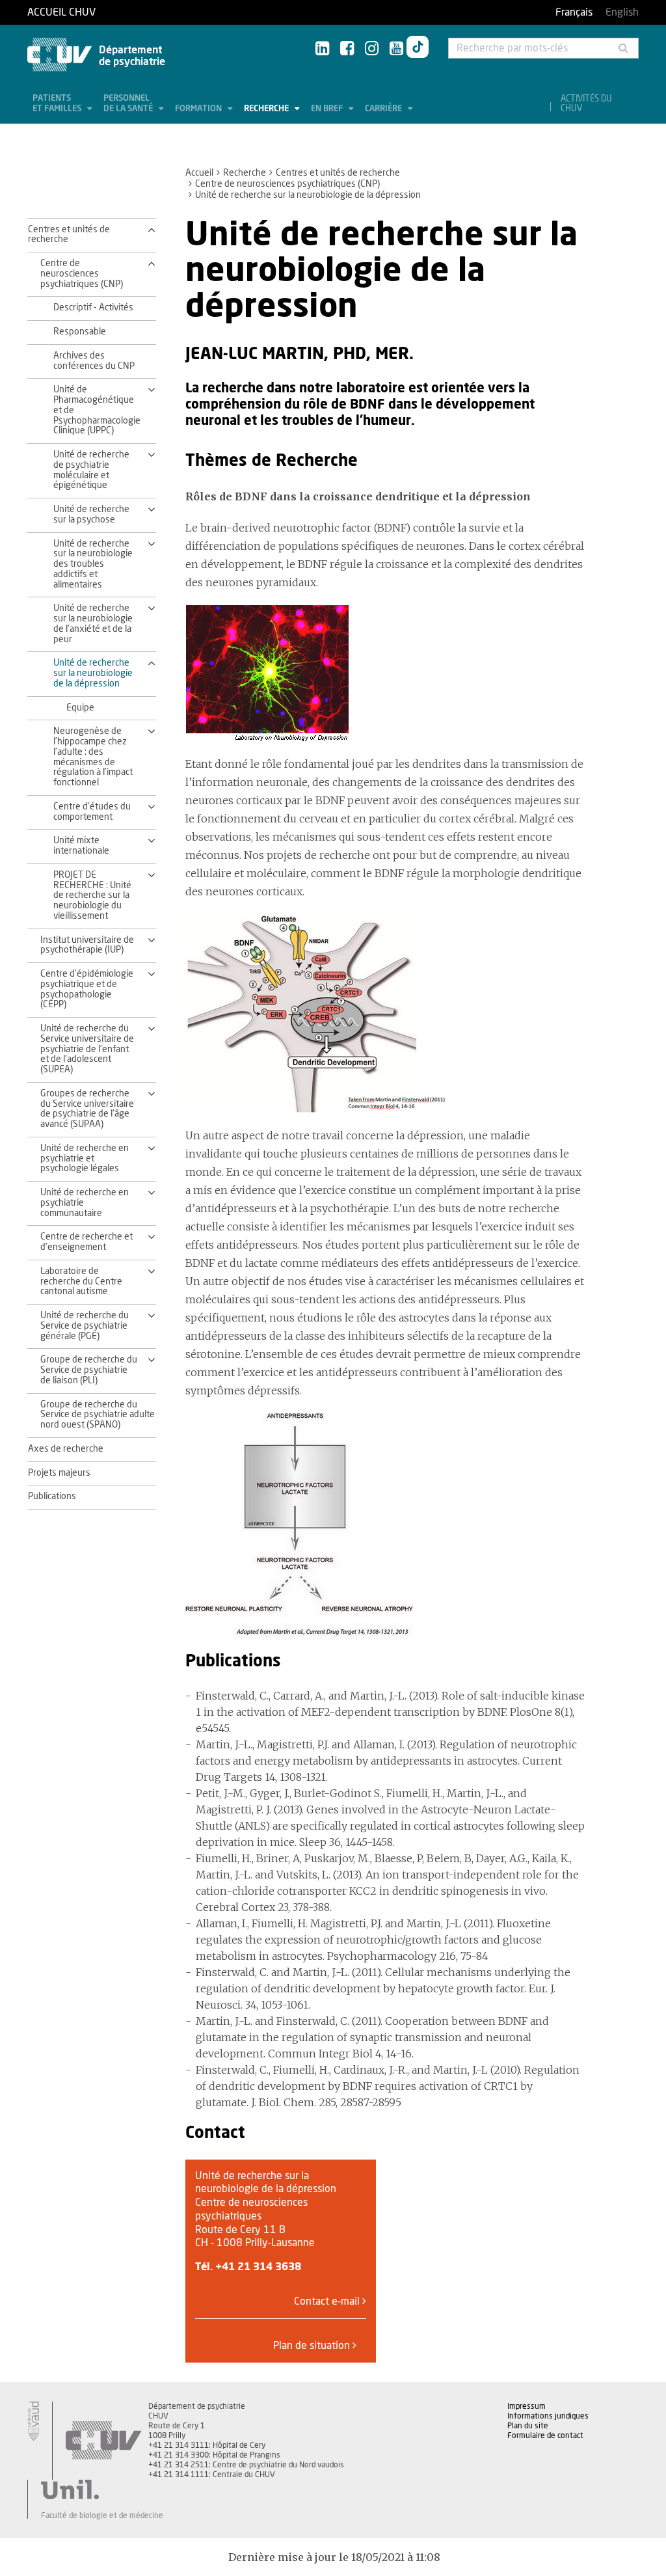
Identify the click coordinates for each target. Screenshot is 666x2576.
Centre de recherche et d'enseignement (87, 1242)
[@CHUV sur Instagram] (372, 49)
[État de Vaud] (33, 2421)
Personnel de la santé (129, 104)
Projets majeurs (59, 1473)
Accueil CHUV (61, 12)
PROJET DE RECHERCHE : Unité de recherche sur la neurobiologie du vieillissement (92, 896)
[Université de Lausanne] (102, 2489)
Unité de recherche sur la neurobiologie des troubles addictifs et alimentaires (93, 564)
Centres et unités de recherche (338, 173)
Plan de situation (313, 2346)
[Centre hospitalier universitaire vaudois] (103, 2441)
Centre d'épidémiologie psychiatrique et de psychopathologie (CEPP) (87, 989)
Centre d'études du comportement (92, 812)
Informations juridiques (548, 2416)
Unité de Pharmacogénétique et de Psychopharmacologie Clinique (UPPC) (96, 410)
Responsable (80, 332)
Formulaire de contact (545, 2435)
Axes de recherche (66, 1449)
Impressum (526, 2406)
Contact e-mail (328, 2301)
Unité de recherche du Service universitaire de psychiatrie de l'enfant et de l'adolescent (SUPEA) (87, 1049)
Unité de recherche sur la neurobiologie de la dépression (93, 673)
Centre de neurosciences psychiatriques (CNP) (287, 184)
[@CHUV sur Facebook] (347, 49)
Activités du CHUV (586, 104)
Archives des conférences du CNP (94, 361)
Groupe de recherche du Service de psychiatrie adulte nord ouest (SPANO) (98, 1415)
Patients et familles (58, 104)
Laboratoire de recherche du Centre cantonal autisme (81, 1282)
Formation (199, 109)
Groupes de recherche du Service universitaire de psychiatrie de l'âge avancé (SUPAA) (87, 1109)
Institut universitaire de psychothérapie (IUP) (87, 945)
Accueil (199, 173)
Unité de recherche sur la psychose (91, 515)
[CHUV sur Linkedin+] (322, 49)
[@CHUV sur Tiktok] (418, 49)
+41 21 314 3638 (258, 2267)
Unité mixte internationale (81, 846)
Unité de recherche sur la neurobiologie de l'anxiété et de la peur (93, 624)
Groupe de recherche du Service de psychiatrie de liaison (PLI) (89, 1370)
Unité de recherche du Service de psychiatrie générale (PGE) (85, 1326)
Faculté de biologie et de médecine (102, 2515)
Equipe (80, 708)
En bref (328, 109)
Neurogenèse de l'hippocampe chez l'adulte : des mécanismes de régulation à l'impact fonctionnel (93, 757)
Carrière (384, 109)
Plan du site (528, 2426)
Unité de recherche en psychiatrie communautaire (85, 1203)
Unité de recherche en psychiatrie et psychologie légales (85, 1159)
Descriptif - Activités (93, 308)
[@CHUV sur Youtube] (396, 49)
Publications (52, 1497)
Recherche (267, 109)
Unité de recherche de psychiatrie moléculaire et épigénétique (91, 470)
